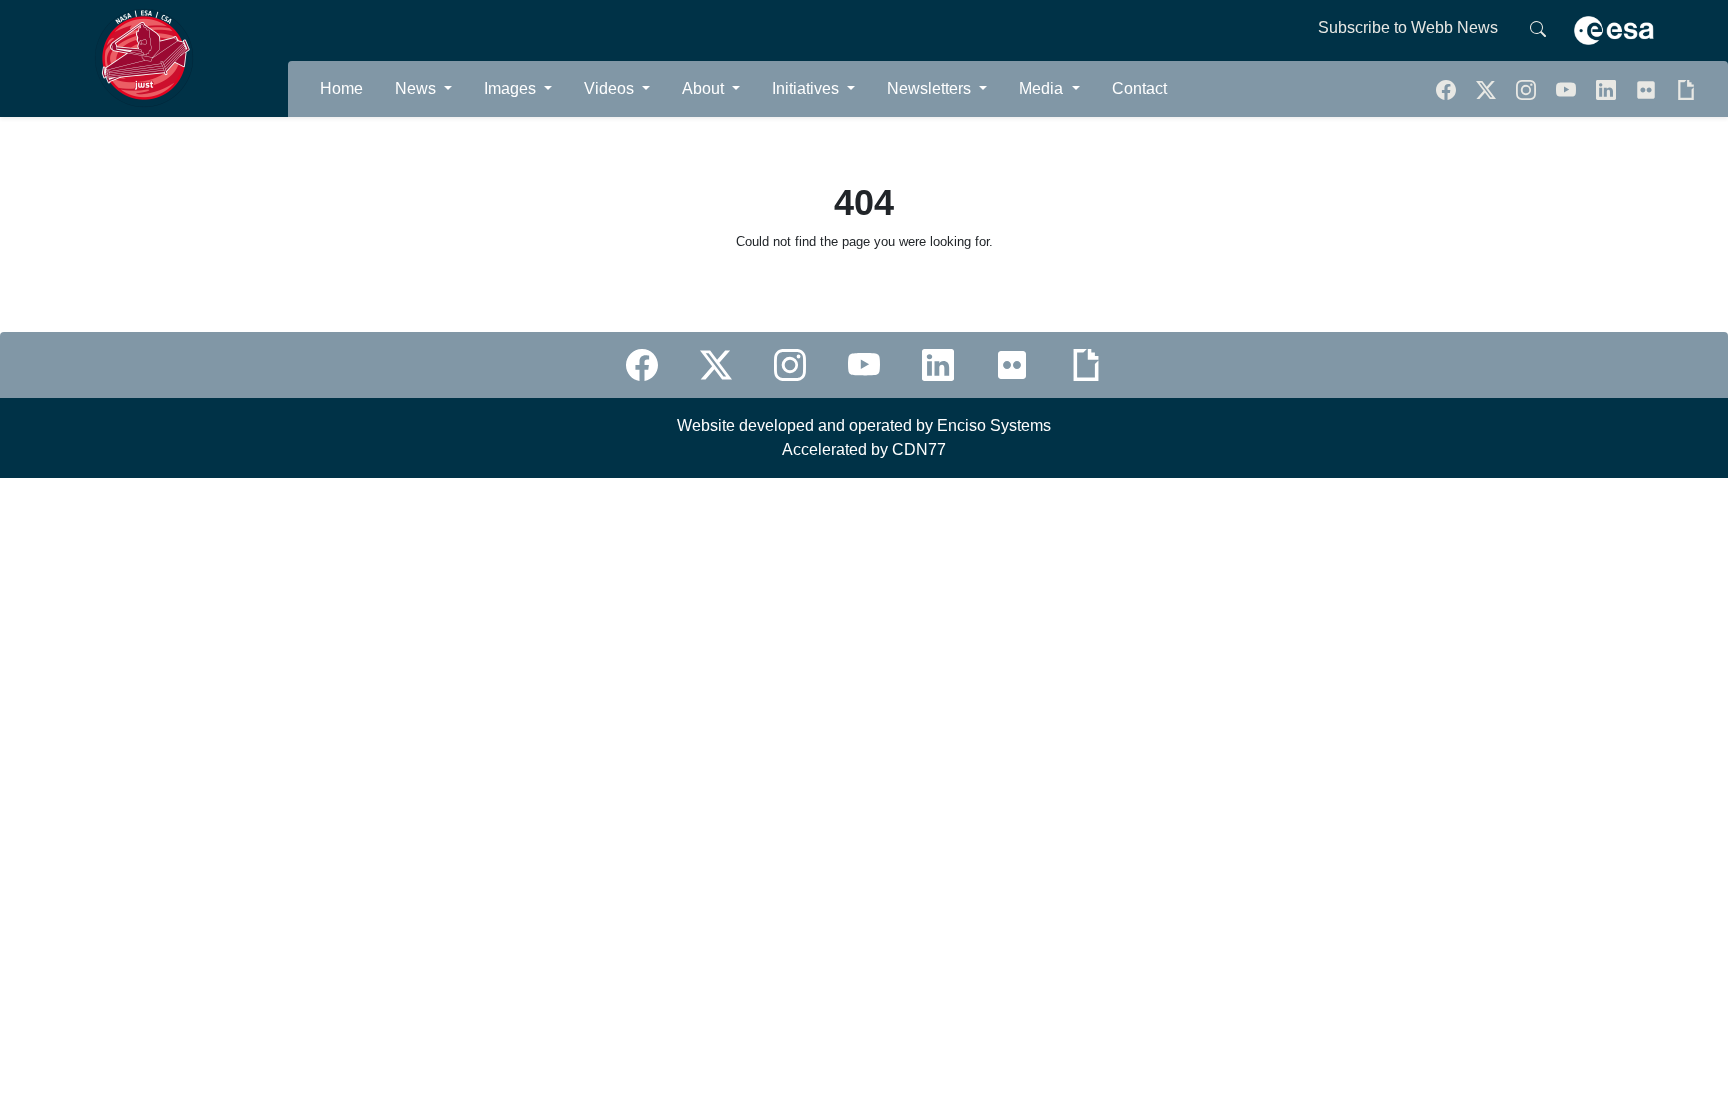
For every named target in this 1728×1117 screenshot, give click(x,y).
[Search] (1538, 28)
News (417, 88)
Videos (611, 88)
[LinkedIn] (1608, 88)
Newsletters (931, 88)
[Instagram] (790, 365)
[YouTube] (1568, 88)
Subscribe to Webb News (1408, 27)
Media (1043, 88)
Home (341, 88)
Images (512, 88)
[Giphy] (1686, 88)
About (705, 88)
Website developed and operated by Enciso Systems (864, 425)
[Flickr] (1648, 88)
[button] (1528, 88)
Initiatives (807, 88)
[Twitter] (1488, 88)
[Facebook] (1448, 88)
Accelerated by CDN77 (864, 449)
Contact (1139, 88)
